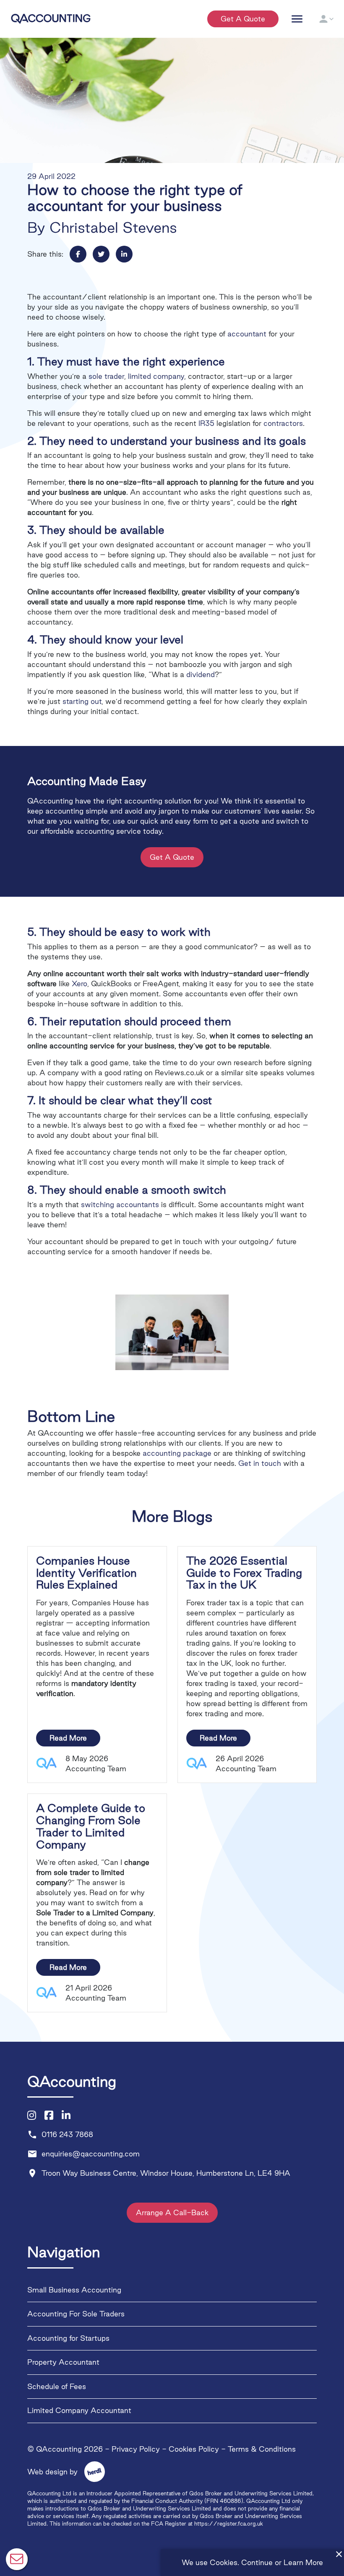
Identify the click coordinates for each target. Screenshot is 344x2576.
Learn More (303, 2562)
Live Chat (17, 2559)
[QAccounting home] (51, 18)
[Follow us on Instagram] (32, 2116)
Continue (257, 2562)
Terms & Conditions (262, 2449)
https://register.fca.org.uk (229, 2523)
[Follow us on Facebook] (49, 2116)
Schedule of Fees (57, 2386)
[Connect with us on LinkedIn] (66, 2116)
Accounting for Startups (68, 2338)
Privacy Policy (136, 2449)
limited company (156, 376)
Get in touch (260, 1463)
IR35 (206, 423)
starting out (82, 701)
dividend (201, 674)
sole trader (106, 376)
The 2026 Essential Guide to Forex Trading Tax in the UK (244, 1573)
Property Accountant (63, 2362)
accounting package (177, 1453)
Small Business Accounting (74, 2290)
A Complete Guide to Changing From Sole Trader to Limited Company (91, 1826)
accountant (247, 334)
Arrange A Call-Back (172, 2213)
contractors (283, 423)
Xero (79, 983)
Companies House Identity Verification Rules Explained (86, 1573)
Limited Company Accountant (79, 2411)
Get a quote (243, 19)
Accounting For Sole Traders (76, 2314)
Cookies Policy (194, 2449)
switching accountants (120, 1204)
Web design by (61, 2472)
